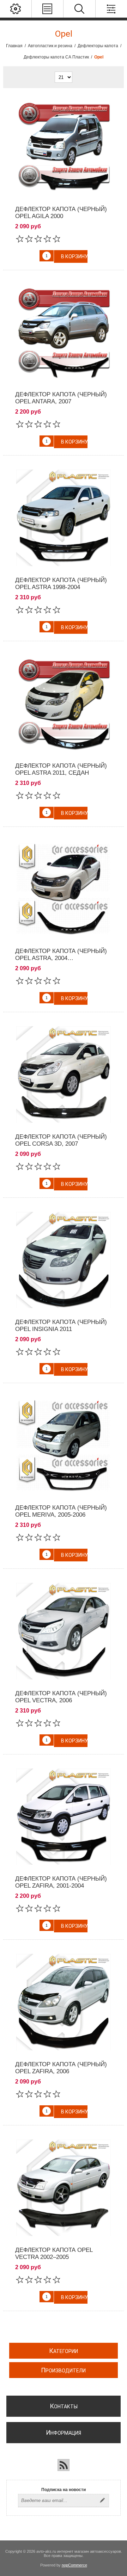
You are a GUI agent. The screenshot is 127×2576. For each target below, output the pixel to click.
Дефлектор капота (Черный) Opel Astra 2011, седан (61, 769)
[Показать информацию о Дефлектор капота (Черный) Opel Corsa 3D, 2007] (64, 1075)
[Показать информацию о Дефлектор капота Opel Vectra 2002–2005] (64, 2188)
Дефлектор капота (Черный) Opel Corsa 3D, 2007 (61, 1140)
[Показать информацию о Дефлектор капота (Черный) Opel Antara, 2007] (64, 333)
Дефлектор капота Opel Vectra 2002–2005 (54, 2253)
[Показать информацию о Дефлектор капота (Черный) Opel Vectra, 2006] (64, 1631)
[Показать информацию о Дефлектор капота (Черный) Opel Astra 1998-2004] (64, 518)
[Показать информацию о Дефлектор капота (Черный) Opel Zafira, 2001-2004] (64, 1817)
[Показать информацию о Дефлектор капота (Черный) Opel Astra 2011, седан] (64, 704)
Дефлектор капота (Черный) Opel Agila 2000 (61, 213)
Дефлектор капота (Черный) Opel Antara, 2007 (61, 398)
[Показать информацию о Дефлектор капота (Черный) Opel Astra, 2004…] (64, 889)
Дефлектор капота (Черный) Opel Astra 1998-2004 (61, 584)
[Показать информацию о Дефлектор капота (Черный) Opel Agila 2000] (64, 147)
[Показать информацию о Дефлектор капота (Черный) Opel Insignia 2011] (64, 1260)
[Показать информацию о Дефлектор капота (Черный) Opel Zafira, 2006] (64, 2002)
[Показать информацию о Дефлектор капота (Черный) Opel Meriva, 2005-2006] (64, 1445)
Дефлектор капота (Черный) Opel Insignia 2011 (61, 1326)
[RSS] (64, 2465)
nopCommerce (74, 2565)
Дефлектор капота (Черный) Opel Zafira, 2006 (61, 2068)
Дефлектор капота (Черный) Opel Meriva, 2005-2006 (61, 1511)
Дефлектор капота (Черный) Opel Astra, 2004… (61, 955)
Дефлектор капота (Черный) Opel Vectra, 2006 (61, 1697)
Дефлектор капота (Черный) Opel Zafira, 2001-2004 (61, 1882)
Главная (14, 46)
